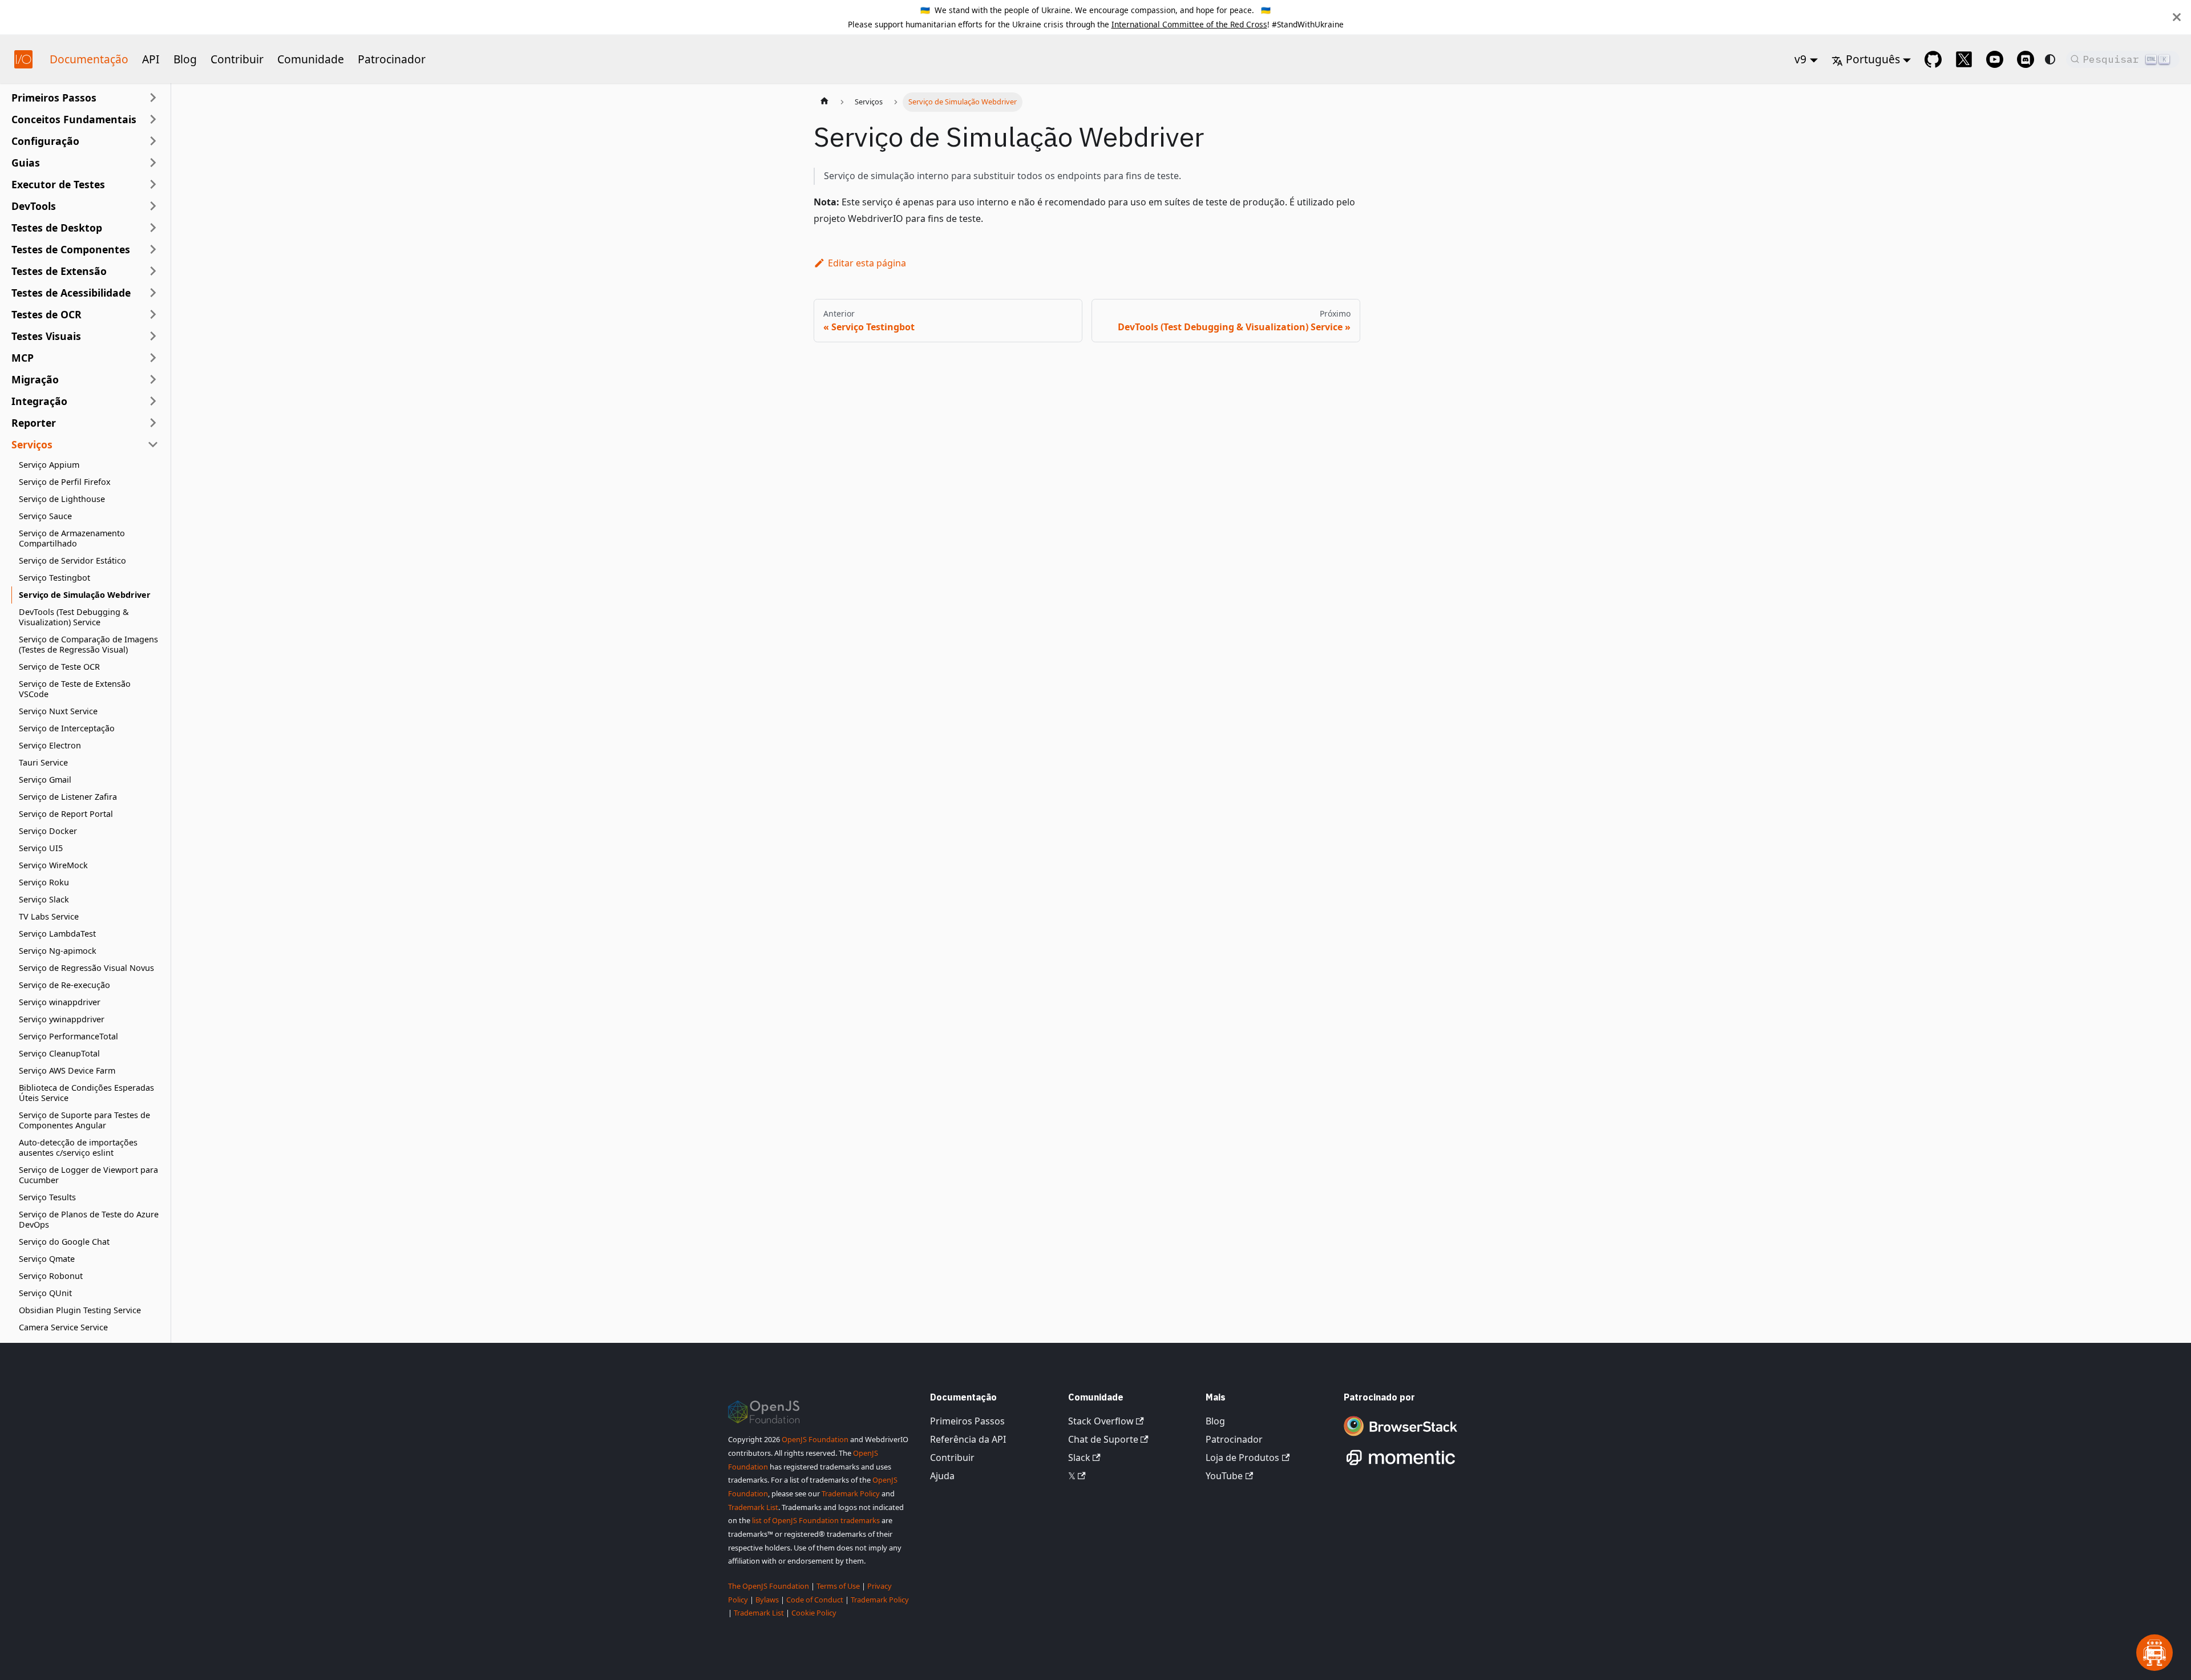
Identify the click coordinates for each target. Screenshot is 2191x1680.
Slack (1079, 1458)
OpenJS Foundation (815, 1439)
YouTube (1224, 1476)
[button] (85, 119)
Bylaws (767, 1600)
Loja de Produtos (1242, 1458)
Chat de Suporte (1103, 1439)
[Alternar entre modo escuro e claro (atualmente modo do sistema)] (2050, 59)
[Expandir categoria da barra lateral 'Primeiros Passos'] (153, 98)
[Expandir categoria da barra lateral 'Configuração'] (153, 141)
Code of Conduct (815, 1600)
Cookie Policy (814, 1613)
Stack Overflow (1101, 1421)
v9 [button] (1800, 59)
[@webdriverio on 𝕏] (1964, 59)
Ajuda (942, 1476)
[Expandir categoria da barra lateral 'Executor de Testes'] (153, 184)
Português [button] (1873, 59)
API (151, 59)
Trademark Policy (851, 1493)
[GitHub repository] (1933, 59)
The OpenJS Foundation (769, 1586)
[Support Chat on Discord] (2026, 59)
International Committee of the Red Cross (1189, 24)
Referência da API (968, 1439)
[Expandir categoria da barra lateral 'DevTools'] (153, 206)
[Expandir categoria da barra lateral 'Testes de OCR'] (153, 314)
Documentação (89, 59)
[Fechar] (2177, 17)
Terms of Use (838, 1586)
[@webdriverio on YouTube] (1995, 59)
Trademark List (753, 1507)
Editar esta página (867, 263)
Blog (185, 59)
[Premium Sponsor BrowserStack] (1401, 1437)
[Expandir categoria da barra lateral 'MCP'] (153, 358)
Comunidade (311, 59)
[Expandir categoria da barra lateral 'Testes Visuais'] (153, 336)
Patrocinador (392, 59)
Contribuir (237, 59)
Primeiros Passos (967, 1421)
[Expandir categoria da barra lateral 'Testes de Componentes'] (153, 249)
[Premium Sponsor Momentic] (1401, 1466)
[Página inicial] (824, 102)
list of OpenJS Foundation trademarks (816, 1520)
